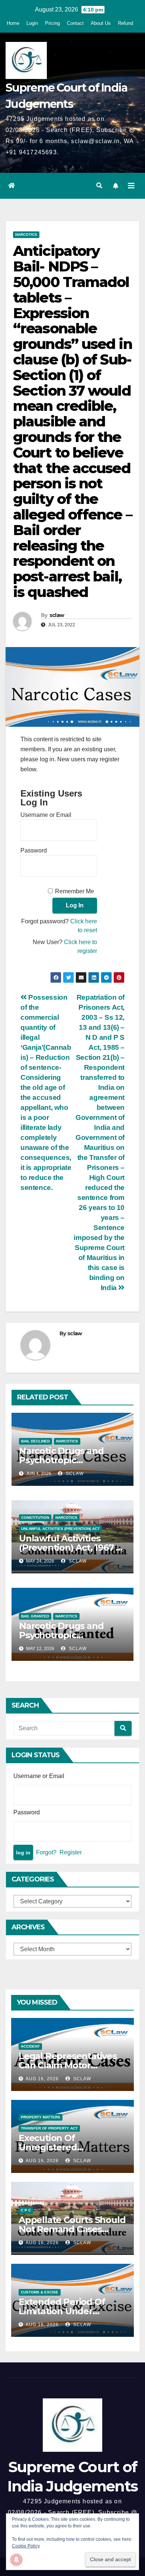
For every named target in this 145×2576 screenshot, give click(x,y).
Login (32, 23)
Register (71, 1852)
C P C (26, 2210)
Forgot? (46, 1852)
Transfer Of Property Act (49, 2128)
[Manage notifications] (16, 2560)
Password (34, 850)
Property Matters (41, 2117)
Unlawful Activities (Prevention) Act (60, 1529)
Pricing (52, 23)
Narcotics (26, 235)
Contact (75, 23)
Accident (30, 2046)
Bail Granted (35, 1616)
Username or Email (46, 815)
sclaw (57, 615)
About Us (101, 23)
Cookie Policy (26, 2546)
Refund (125, 23)
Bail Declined (36, 1441)
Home (13, 23)
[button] (99, 186)
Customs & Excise (40, 2292)
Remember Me (75, 891)
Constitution (35, 1518)
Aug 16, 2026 (42, 2079)
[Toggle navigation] (131, 186)
